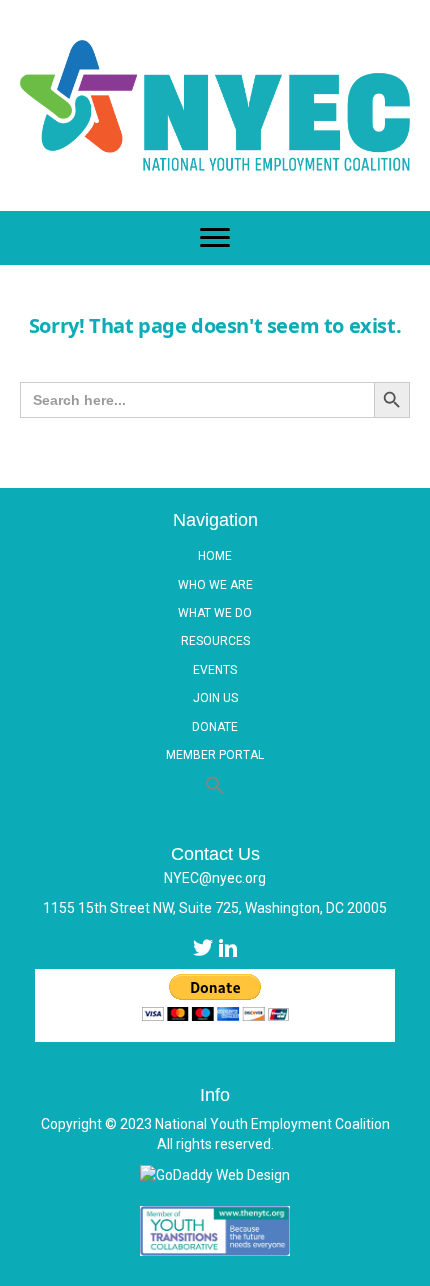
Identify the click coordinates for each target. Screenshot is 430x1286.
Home (215, 556)
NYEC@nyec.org (215, 878)
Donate (215, 727)
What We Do (215, 613)
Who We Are (215, 585)
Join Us (215, 698)
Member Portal (215, 755)
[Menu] (215, 238)
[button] (215, 786)
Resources (215, 641)
